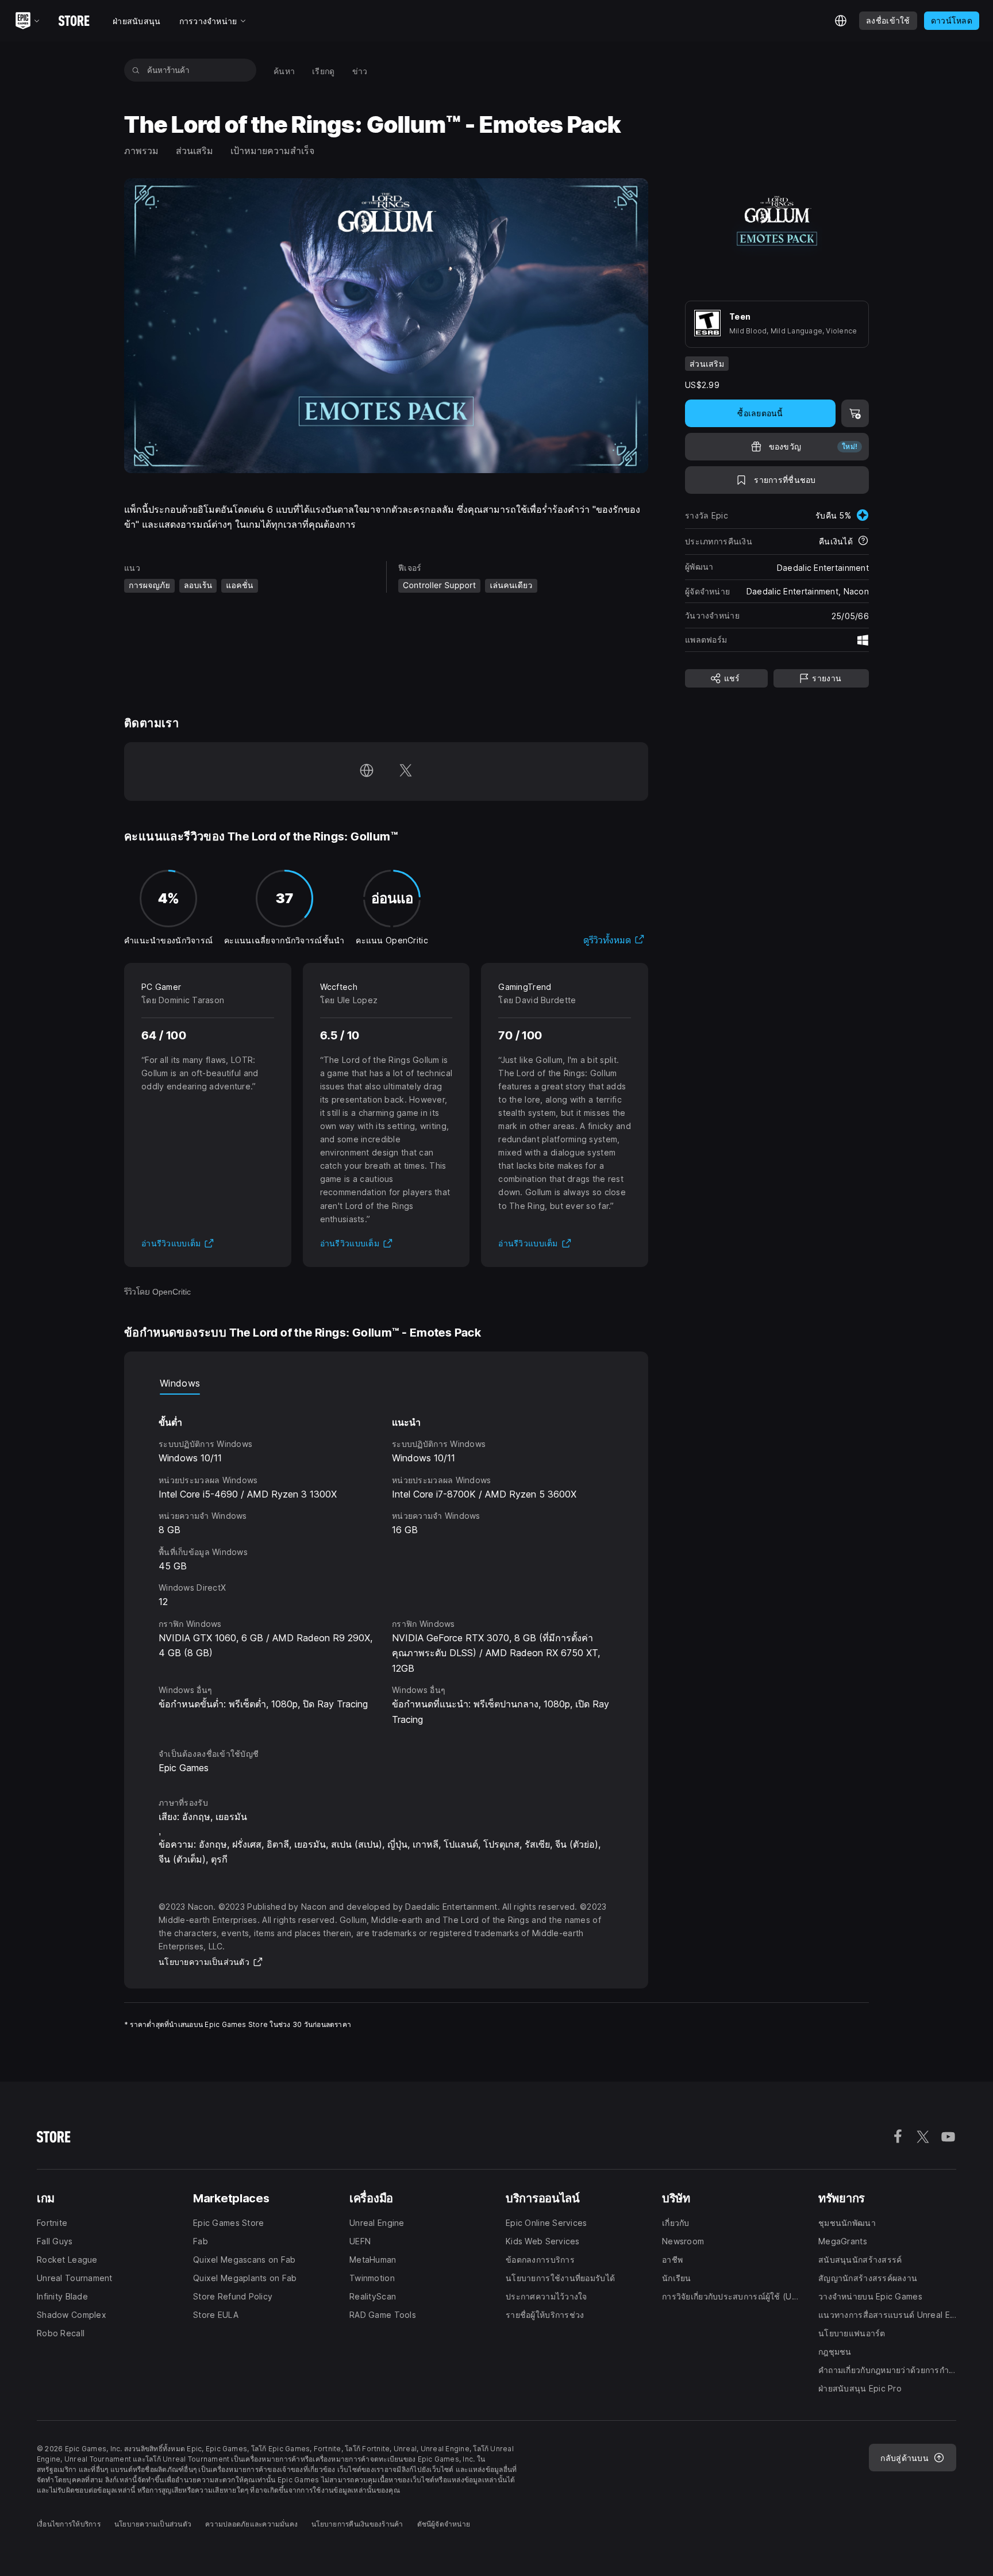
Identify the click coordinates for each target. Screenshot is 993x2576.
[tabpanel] (386, 1561)
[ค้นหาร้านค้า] (136, 70)
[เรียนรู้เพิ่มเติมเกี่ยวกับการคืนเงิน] (863, 542)
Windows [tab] (180, 1383)
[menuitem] (284, 70)
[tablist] (386, 1383)
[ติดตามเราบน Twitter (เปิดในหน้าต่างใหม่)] (406, 771)
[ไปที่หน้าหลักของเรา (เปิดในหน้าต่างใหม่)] (367, 771)
